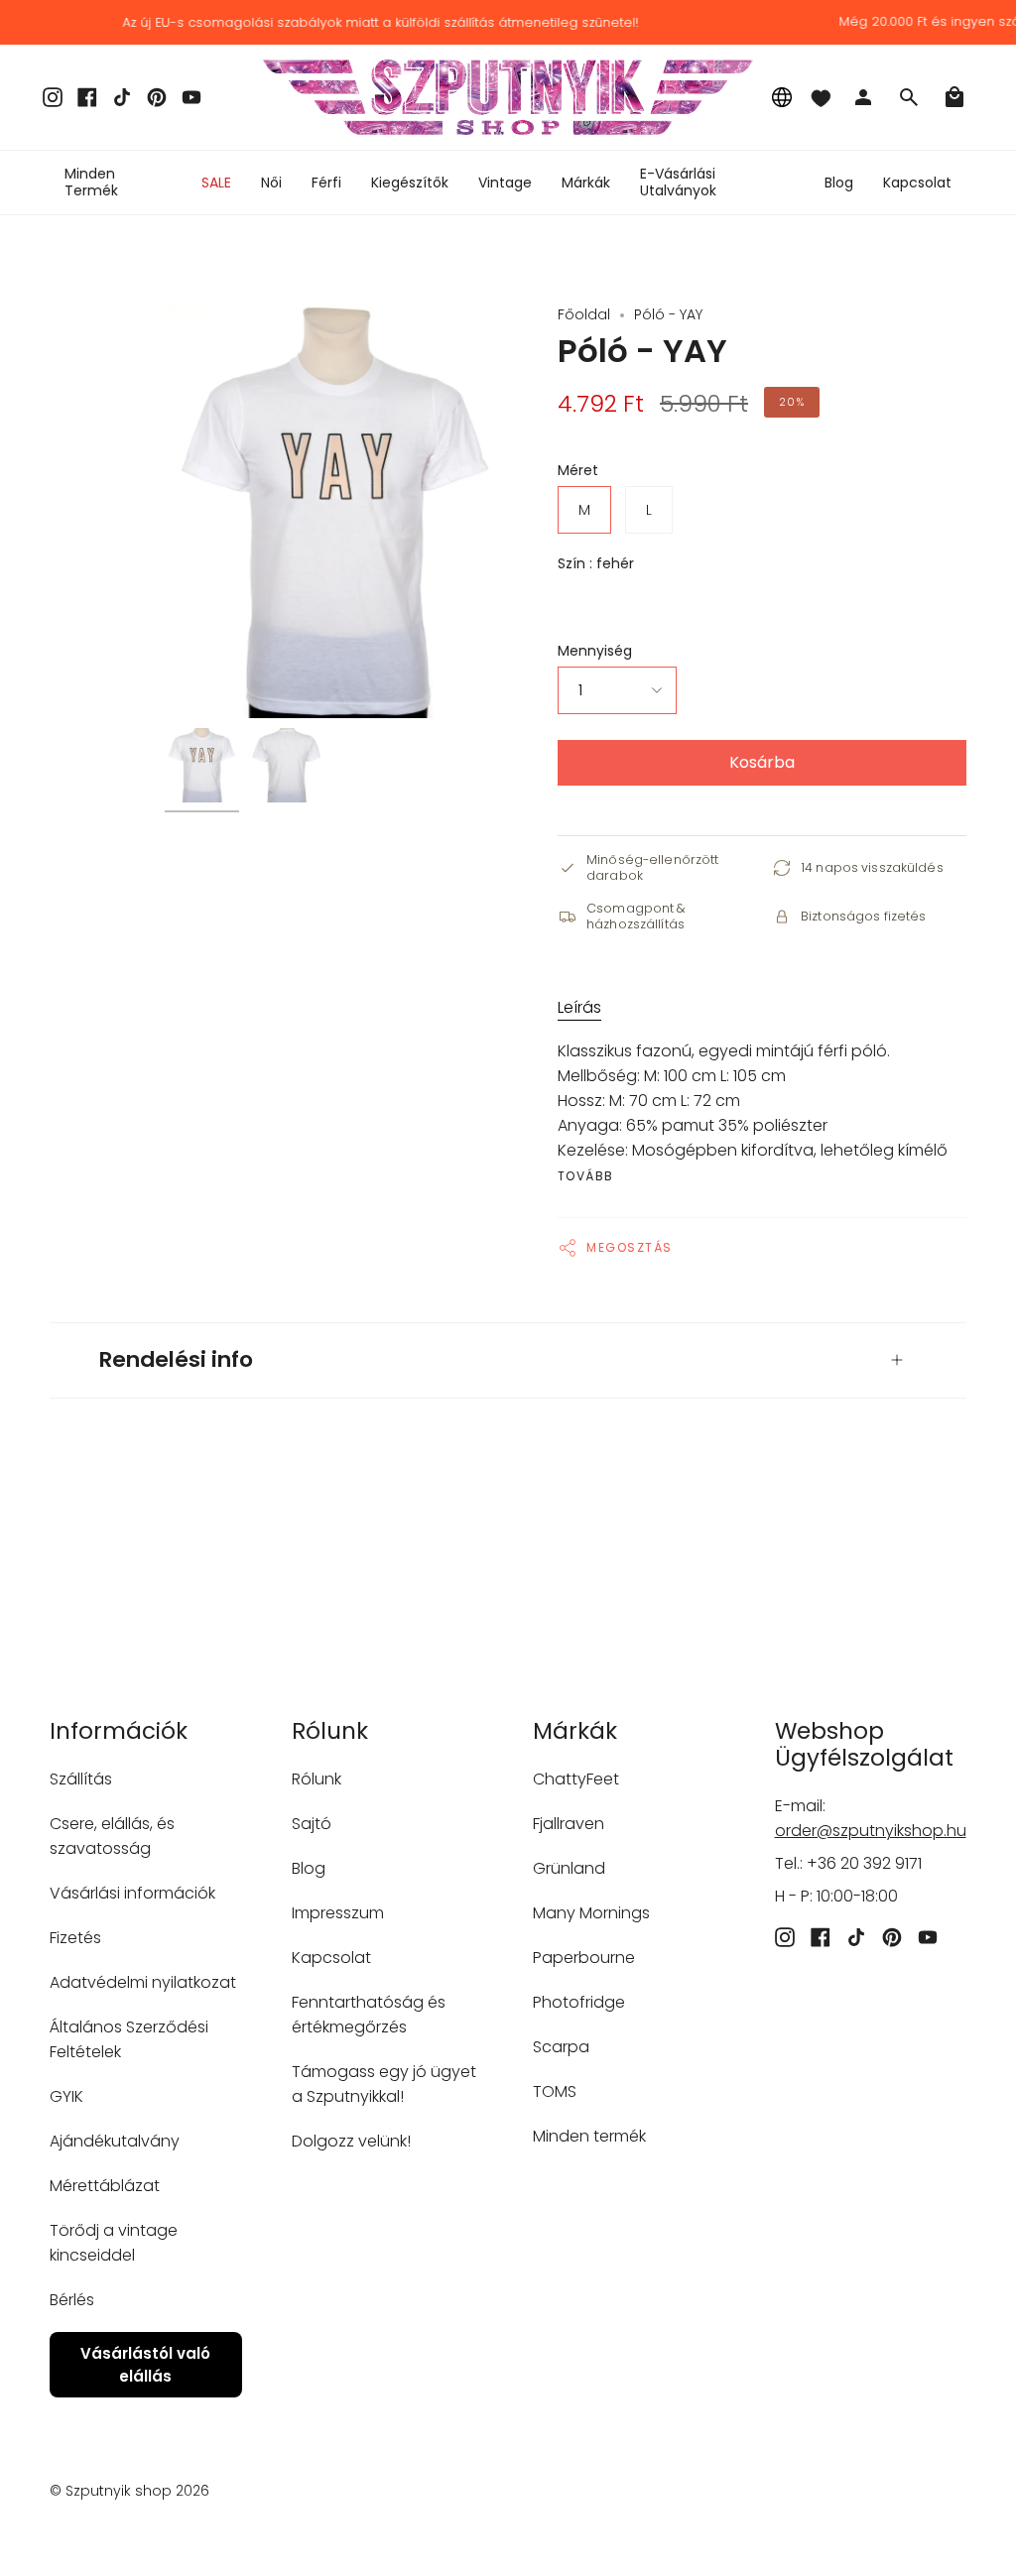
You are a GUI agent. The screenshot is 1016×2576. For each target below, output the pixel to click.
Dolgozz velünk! (351, 2141)
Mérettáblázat (105, 2186)
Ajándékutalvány (115, 2141)
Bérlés (72, 2300)
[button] (271, 183)
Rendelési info (176, 1359)
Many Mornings (591, 1913)
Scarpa (561, 2047)
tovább (586, 1176)
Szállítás (81, 1779)
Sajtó (312, 1824)
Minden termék (589, 2136)
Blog (309, 1868)
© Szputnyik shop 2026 (129, 2491)
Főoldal (584, 314)
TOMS (555, 2091)
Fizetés (75, 1938)
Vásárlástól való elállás (145, 2365)
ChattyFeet (576, 1779)
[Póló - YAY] (286, 765)
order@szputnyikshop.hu (871, 1831)
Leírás (579, 1007)
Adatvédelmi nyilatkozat (143, 1982)
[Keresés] (909, 97)
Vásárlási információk (132, 1893)
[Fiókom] (863, 97)
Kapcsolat (331, 1958)
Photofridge (579, 2002)
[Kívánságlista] (821, 97)
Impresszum (338, 1913)
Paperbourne (584, 1958)
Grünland (569, 1868)
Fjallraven (569, 1824)
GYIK (66, 2096)
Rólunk (317, 1779)
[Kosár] (954, 97)
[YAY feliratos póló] (202, 765)
